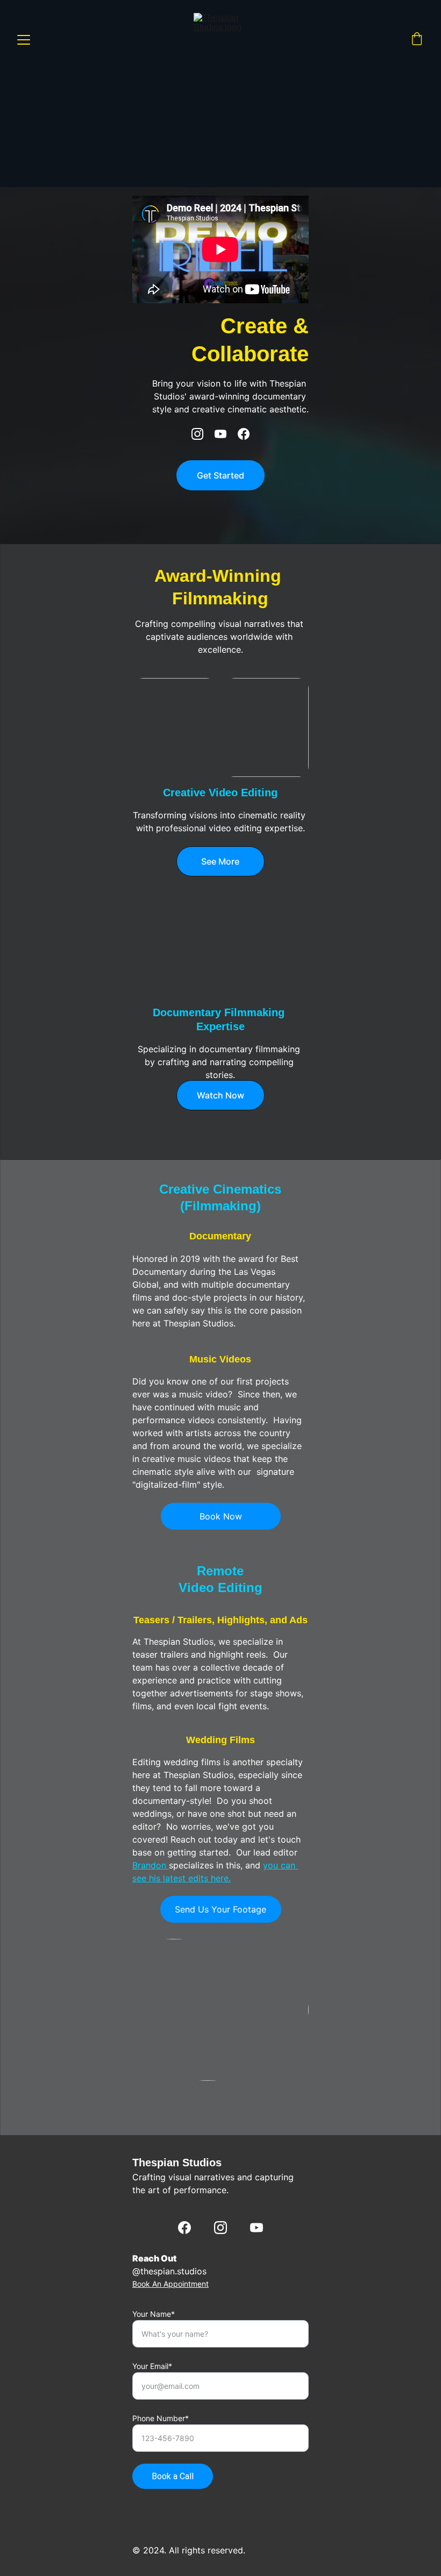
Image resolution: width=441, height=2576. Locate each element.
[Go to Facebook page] (244, 434)
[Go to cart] (417, 40)
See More (220, 861)
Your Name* (154, 2314)
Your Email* (152, 2366)
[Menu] (24, 40)
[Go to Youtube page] (226, 434)
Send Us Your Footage (220, 1909)
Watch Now (220, 1095)
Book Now (221, 1516)
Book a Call (173, 2476)
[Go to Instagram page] (203, 434)
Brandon (151, 1865)
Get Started (220, 475)
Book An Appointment (170, 2284)
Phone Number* (161, 2418)
